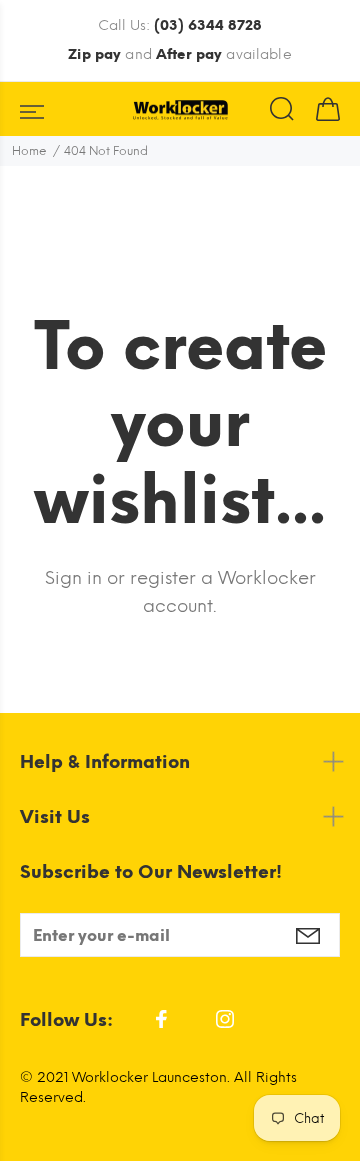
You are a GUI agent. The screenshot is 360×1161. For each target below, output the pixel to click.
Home (29, 151)
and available (179, 54)
